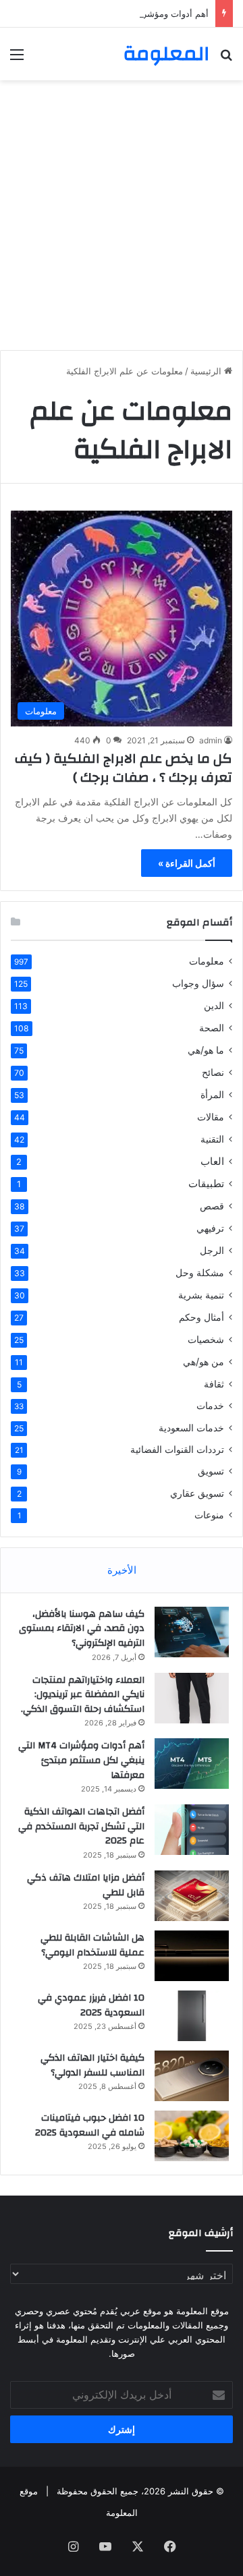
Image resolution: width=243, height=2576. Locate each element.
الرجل (212, 1250)
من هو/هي (204, 1362)
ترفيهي (210, 1228)
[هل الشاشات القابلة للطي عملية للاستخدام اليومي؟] (192, 1956)
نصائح (213, 1072)
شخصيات (206, 1339)
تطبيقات (206, 1183)
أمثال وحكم (201, 1317)
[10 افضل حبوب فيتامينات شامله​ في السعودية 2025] (192, 2136)
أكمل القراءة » (187, 863)
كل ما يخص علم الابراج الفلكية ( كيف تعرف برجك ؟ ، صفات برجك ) (124, 768)
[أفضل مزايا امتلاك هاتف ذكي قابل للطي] (192, 1896)
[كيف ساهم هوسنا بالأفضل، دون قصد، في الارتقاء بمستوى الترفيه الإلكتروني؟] (192, 1632)
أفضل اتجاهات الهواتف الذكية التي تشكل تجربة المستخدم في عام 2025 (81, 1826)
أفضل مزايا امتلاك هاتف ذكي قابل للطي (86, 1885)
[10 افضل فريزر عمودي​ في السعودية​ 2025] (192, 2016)
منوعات (209, 1515)
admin (211, 740)
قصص (212, 1206)
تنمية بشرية (201, 1295)
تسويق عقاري (197, 1493)
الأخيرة (122, 1570)
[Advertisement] (122, 215)
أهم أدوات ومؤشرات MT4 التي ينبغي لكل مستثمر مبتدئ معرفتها (81, 1760)
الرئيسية (207, 371)
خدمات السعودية (191, 1428)
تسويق (211, 1471)
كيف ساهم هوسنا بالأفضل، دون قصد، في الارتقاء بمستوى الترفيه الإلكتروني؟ (82, 1629)
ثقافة (214, 1384)
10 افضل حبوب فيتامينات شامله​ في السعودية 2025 (90, 2125)
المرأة (212, 1094)
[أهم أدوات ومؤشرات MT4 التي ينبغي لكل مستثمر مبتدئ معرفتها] (192, 1764)
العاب (212, 1161)
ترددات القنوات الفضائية (177, 1450)
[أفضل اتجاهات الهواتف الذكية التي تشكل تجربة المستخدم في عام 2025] (192, 1830)
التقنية (212, 1139)
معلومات (207, 961)
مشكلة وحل (200, 1272)
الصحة (212, 1028)
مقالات (211, 1117)
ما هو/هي (206, 1050)
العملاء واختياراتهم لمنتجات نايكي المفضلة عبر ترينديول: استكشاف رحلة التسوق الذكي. (83, 1695)
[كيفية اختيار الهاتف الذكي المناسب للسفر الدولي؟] (192, 2076)
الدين (214, 1005)
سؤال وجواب (198, 983)
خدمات (210, 1406)
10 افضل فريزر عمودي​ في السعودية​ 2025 (91, 2005)
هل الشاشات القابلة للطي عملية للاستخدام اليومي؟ (92, 1945)
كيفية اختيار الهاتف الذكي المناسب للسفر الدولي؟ (92, 2065)
